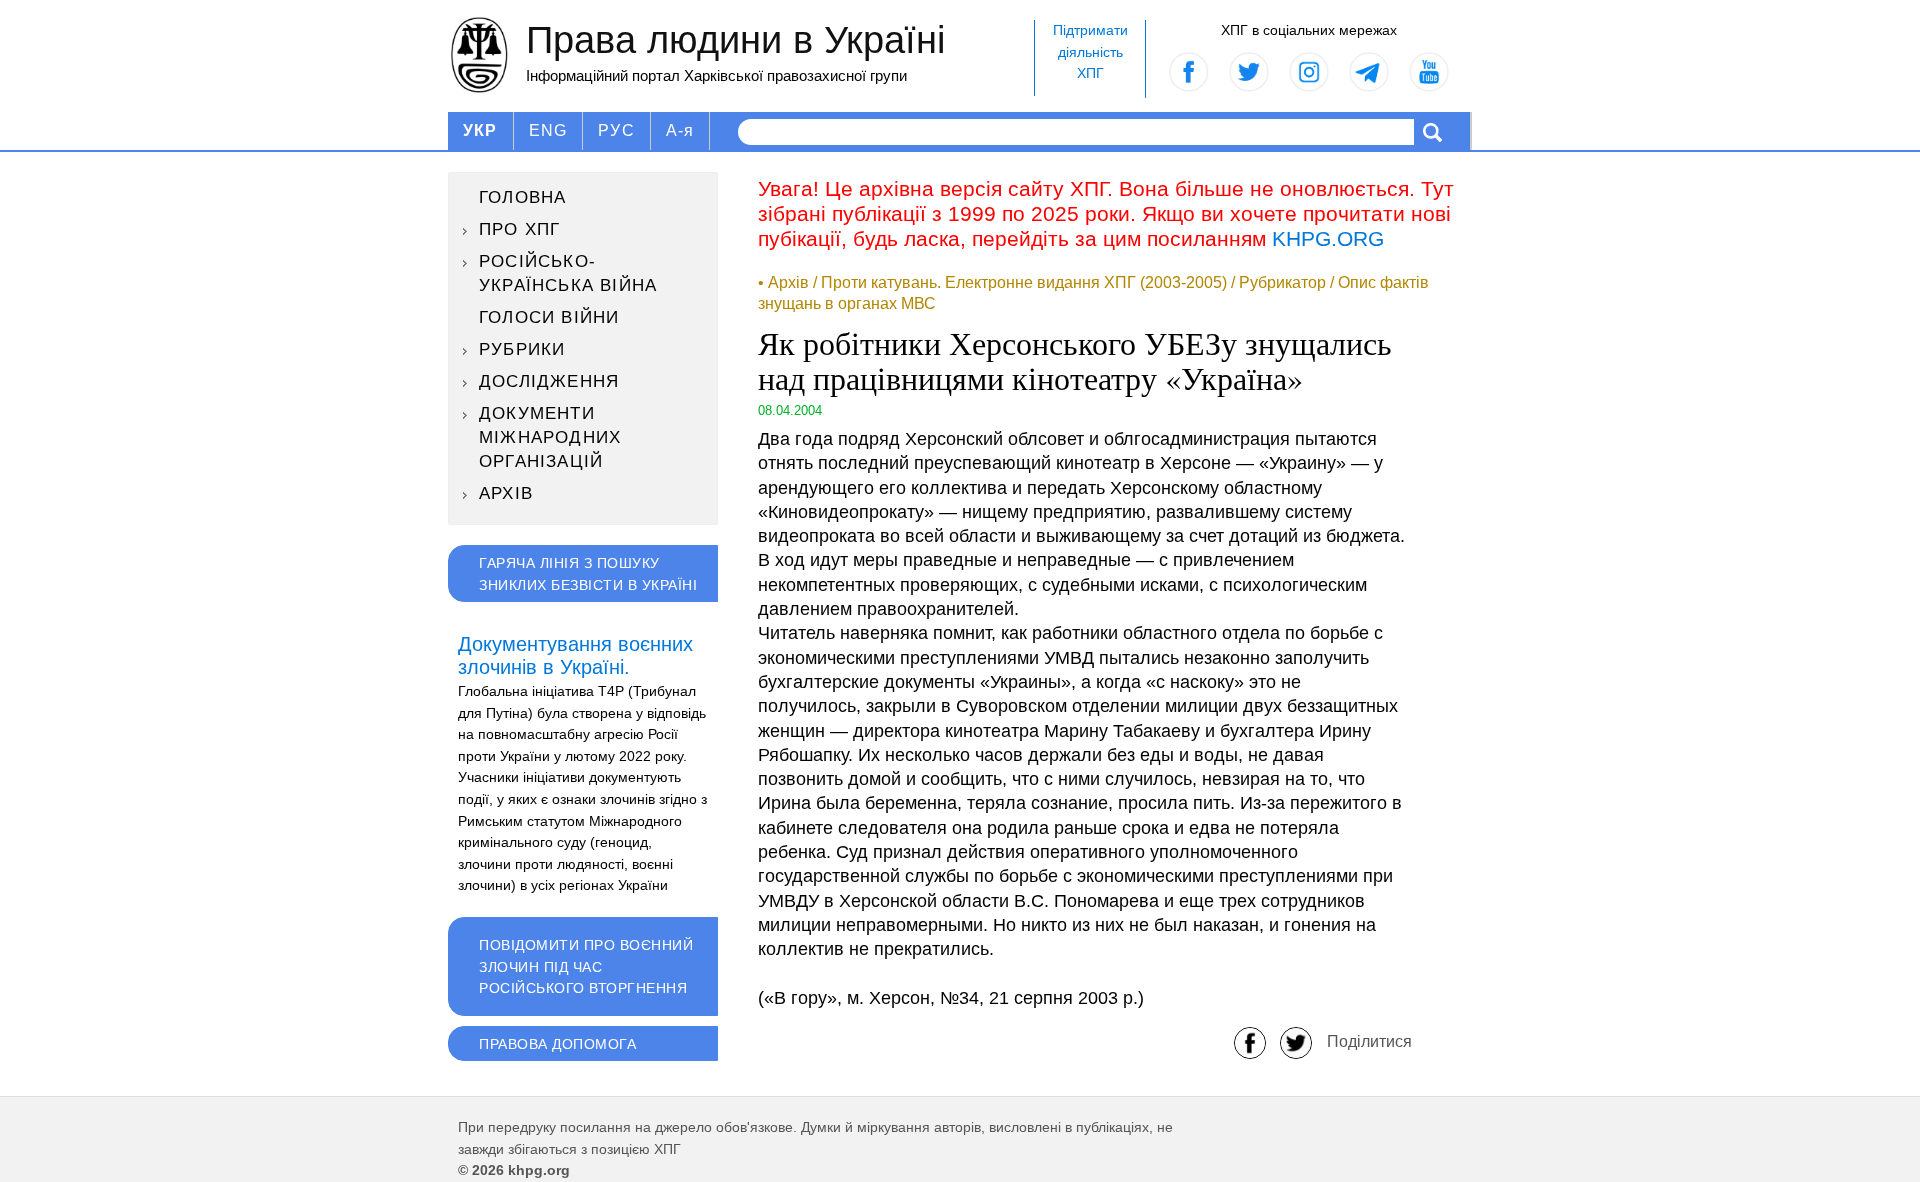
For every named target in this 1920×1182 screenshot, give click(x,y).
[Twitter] (1296, 1041)
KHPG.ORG (1328, 238)
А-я (680, 130)
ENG (548, 130)
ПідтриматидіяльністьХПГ (1090, 51)
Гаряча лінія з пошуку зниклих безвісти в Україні (588, 574)
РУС (616, 130)
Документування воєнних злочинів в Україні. (575, 656)
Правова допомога (557, 1044)
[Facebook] (1250, 1041)
